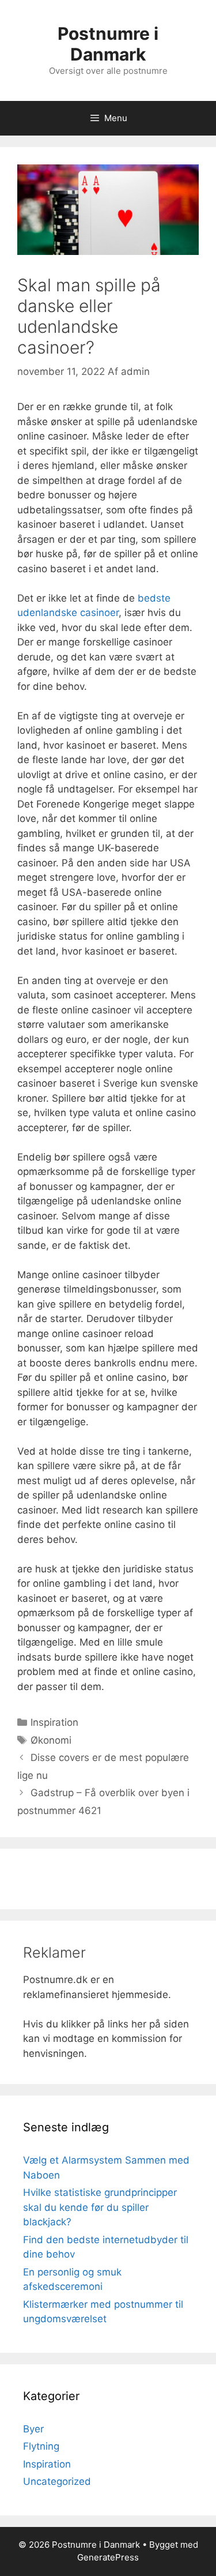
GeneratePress (108, 2557)
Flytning (41, 2446)
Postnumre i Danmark (108, 44)
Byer (33, 2429)
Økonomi (51, 1740)
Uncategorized (57, 2481)
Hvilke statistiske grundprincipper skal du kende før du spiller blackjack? (100, 2207)
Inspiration (54, 1722)
